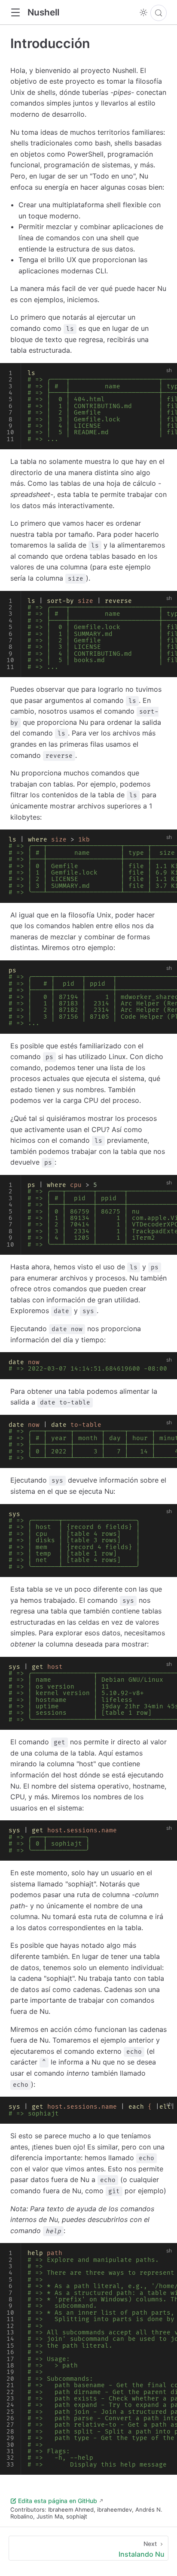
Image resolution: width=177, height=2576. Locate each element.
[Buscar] (159, 13)
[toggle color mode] (143, 12)
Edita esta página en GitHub (58, 2501)
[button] (15, 13)
